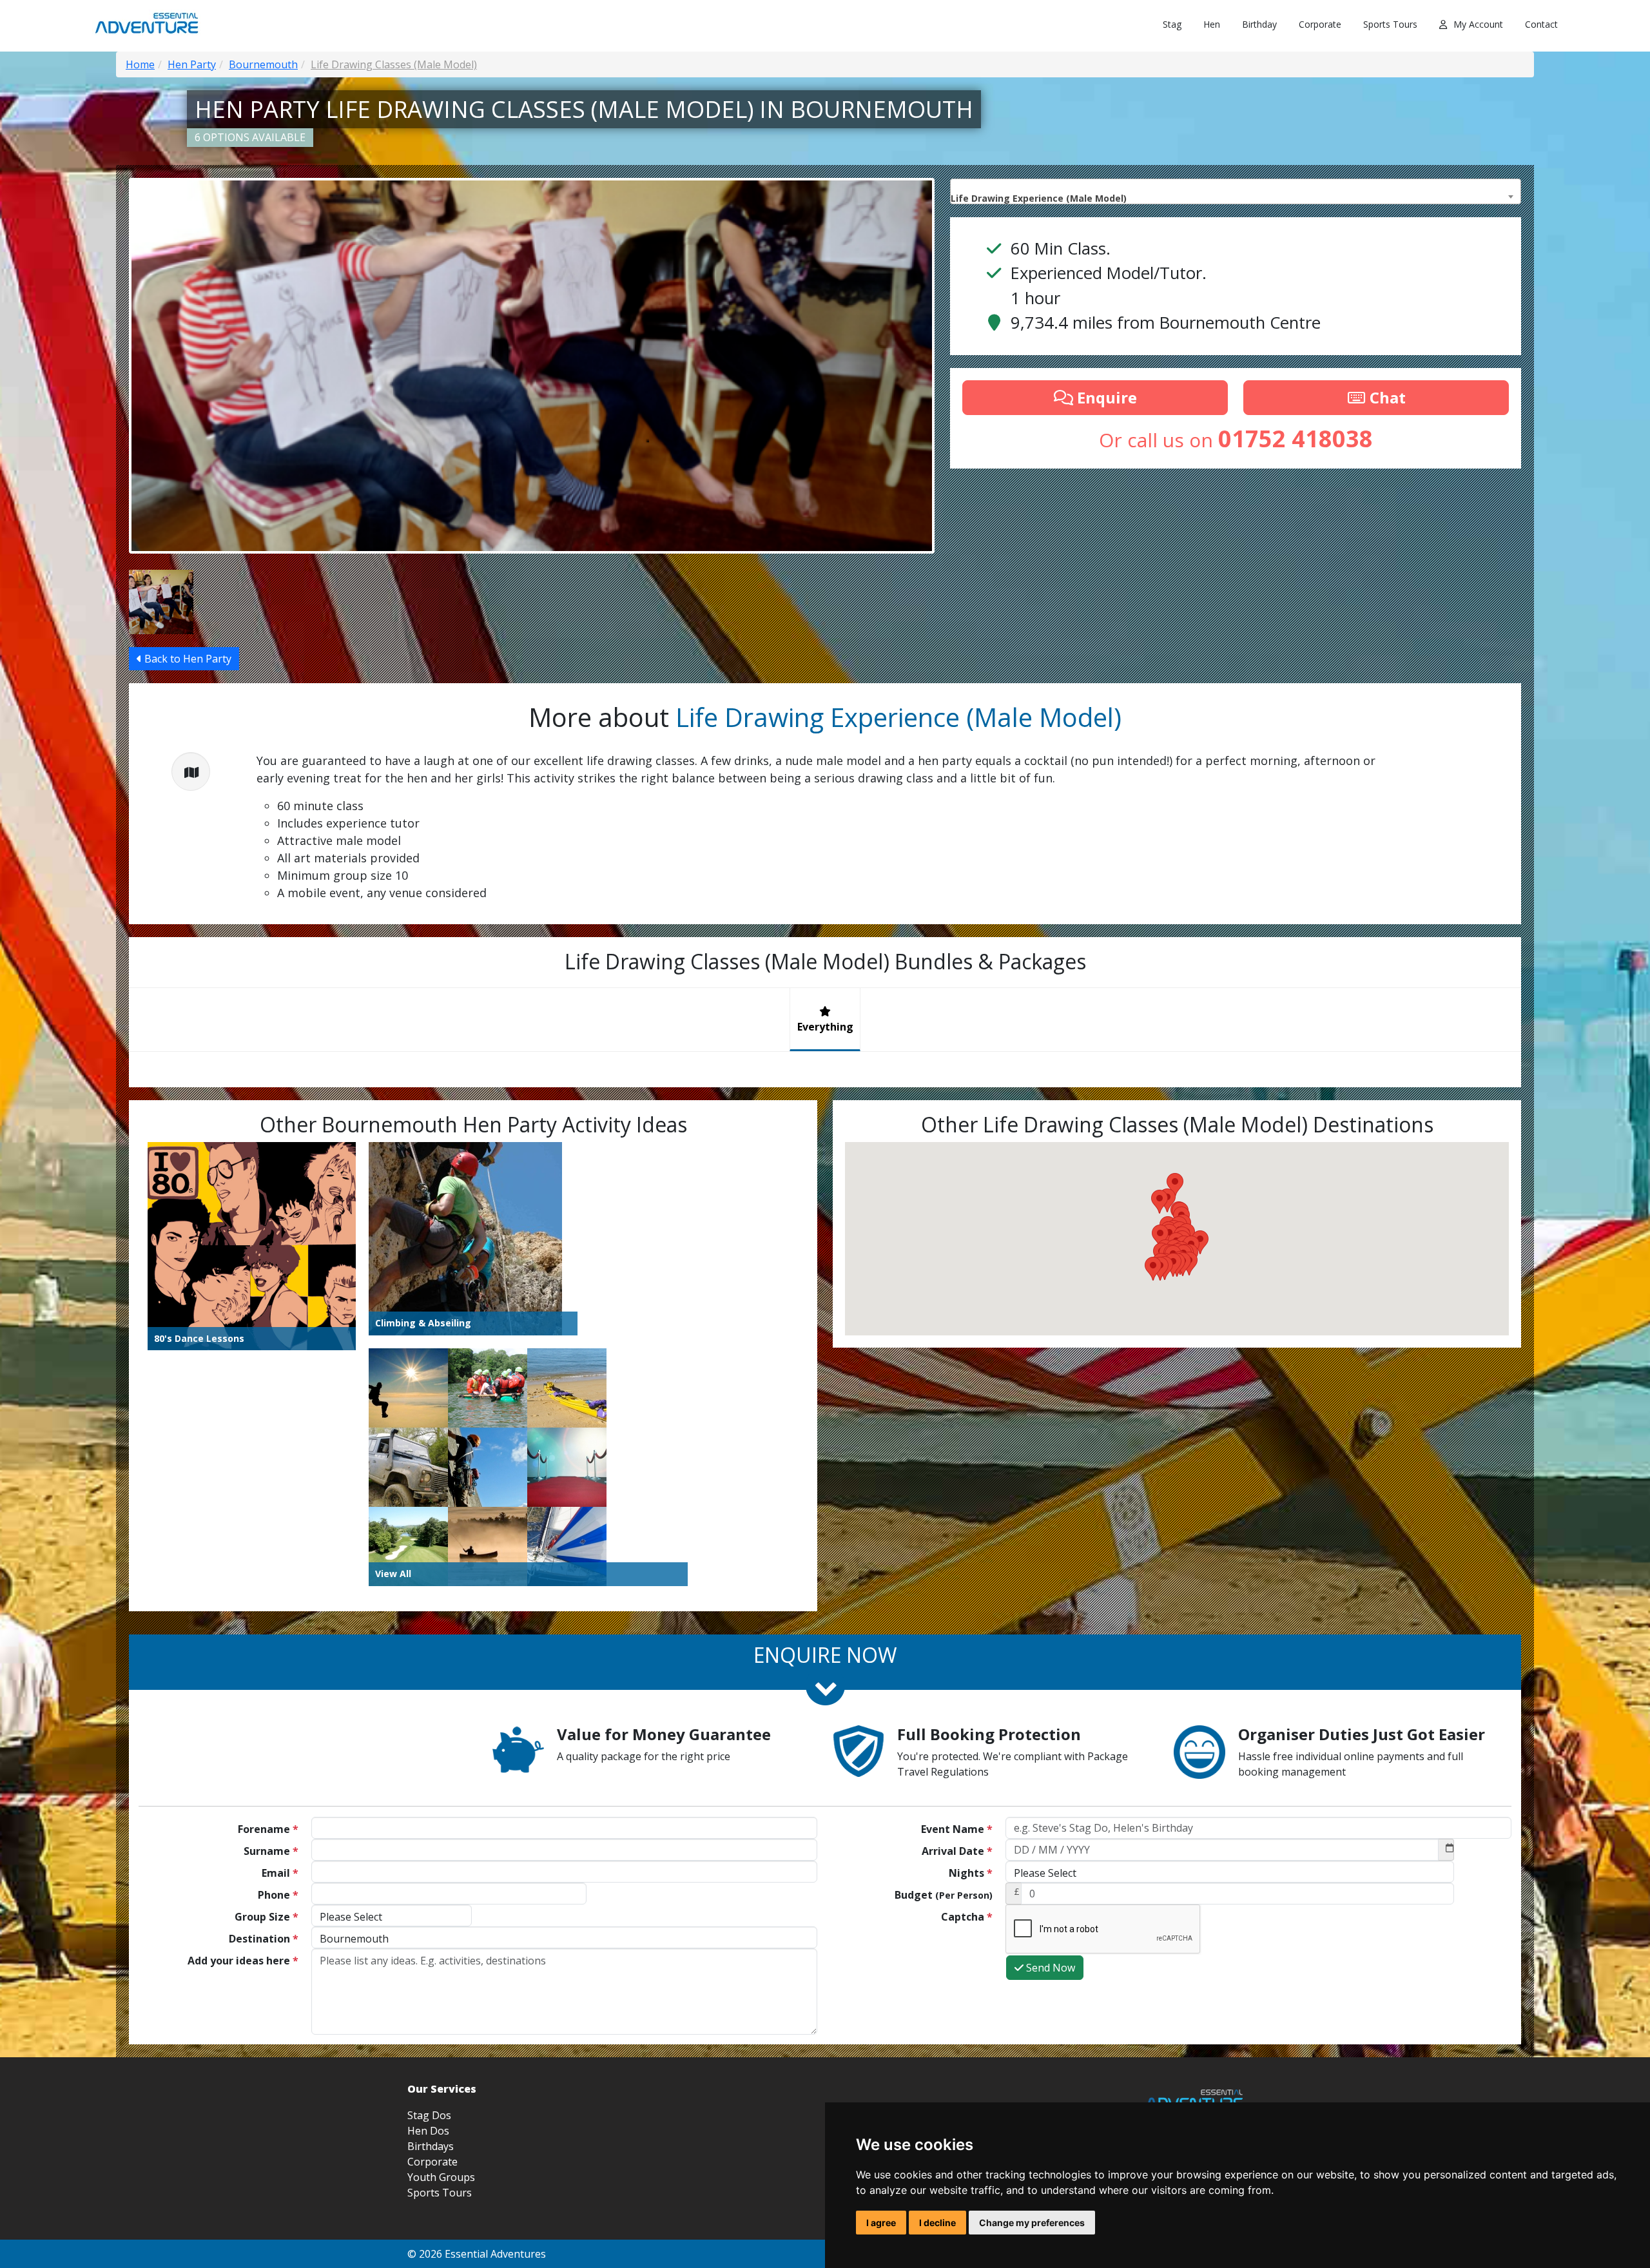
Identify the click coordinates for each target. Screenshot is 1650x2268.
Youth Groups (441, 2177)
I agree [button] (881, 2223)
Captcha (967, 1917)
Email (280, 1873)
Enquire (1105, 397)
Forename (268, 1829)
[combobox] (1236, 191)
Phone (278, 1895)
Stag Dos (429, 2115)
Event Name (957, 1829)
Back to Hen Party (187, 659)
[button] (1153, 1269)
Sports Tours (1390, 24)
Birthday (1259, 24)
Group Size (267, 1917)
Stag (1172, 24)
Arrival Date (957, 1851)
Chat (1386, 397)
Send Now (1049, 1968)
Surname (271, 1851)
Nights (971, 1873)
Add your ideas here (243, 1961)
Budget (944, 1895)
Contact (1541, 24)
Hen (1212, 24)
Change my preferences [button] (1032, 2223)
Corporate (1320, 24)
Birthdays (431, 2146)
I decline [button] (937, 2223)
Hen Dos (428, 2131)
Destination (264, 1939)
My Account (1478, 24)
